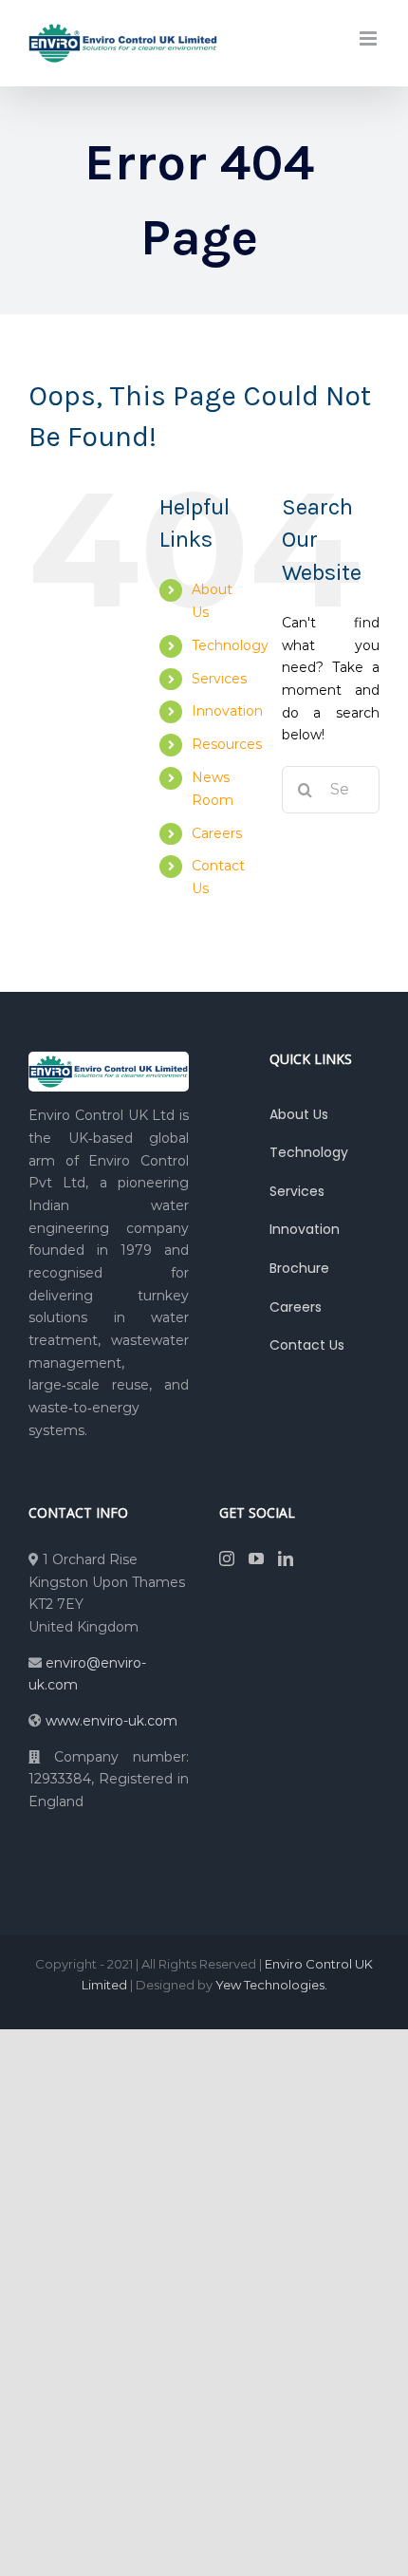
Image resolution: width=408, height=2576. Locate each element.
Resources (227, 744)
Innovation (227, 711)
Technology (230, 645)
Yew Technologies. (271, 1985)
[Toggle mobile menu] (370, 38)
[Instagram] (227, 1559)
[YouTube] (256, 1559)
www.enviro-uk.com (111, 1721)
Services (219, 679)
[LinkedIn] (286, 1559)
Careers (217, 833)
